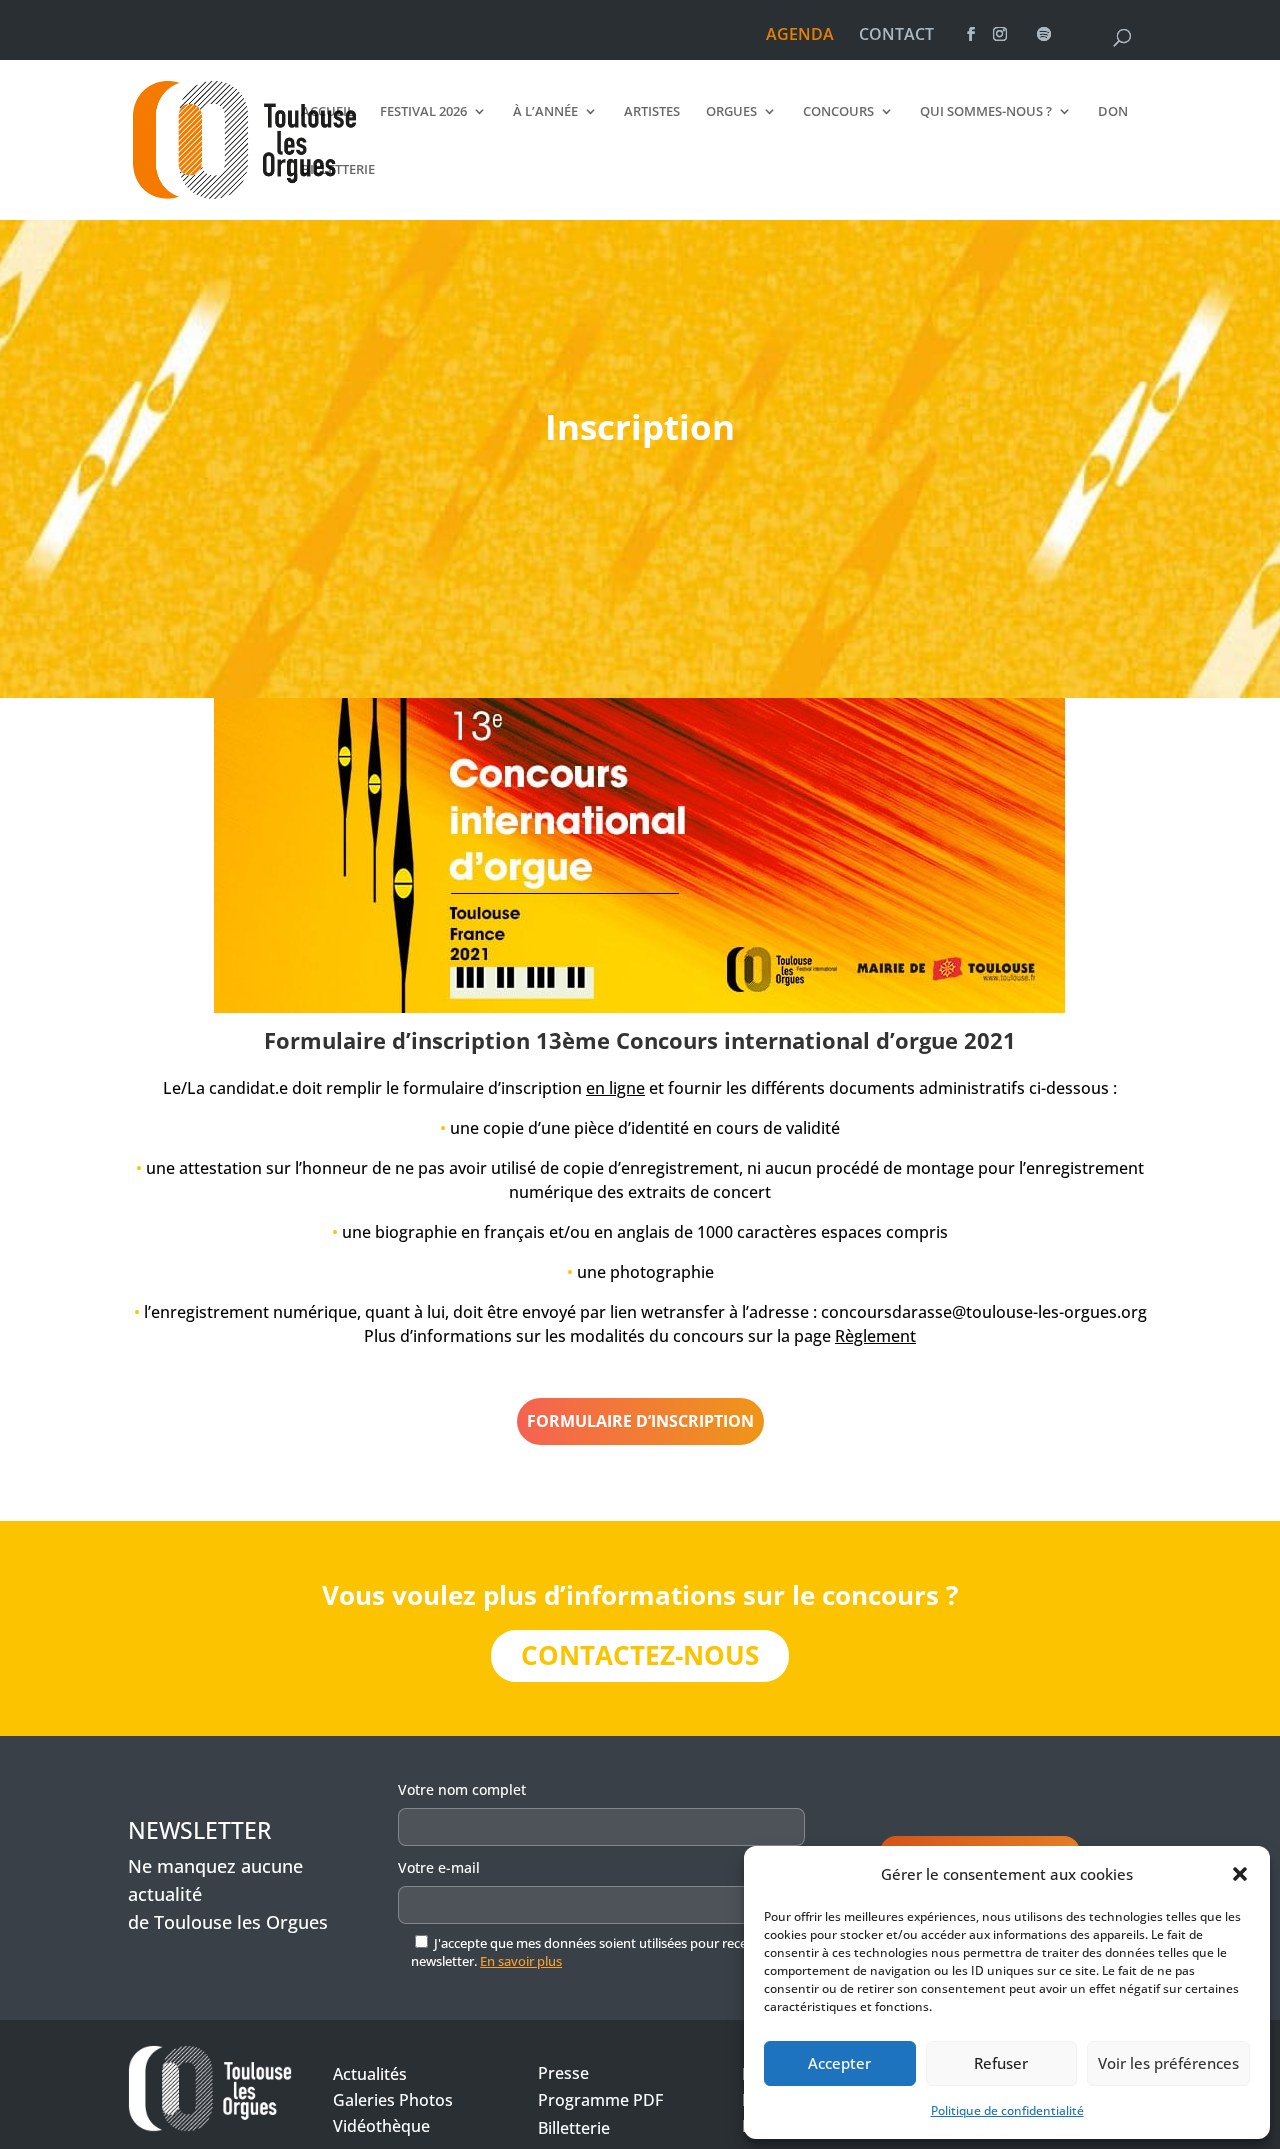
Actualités (370, 2074)
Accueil (327, 112)
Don (1113, 112)
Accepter (839, 2063)
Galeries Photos (393, 2100)
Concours (838, 112)
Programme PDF (600, 2100)
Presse (563, 2073)
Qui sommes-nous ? (986, 112)
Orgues (731, 112)
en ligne (615, 1088)
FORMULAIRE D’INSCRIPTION (640, 1421)
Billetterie (338, 170)
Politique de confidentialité (1007, 2110)
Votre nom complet (462, 1789)
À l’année (545, 112)
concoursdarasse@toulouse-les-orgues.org (984, 1312)
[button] (1240, 1874)
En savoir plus (521, 1961)
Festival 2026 (423, 112)
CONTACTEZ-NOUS (640, 1655)
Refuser (1001, 2063)
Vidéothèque (381, 2126)
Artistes (652, 112)
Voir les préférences (1168, 2063)
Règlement (875, 1336)
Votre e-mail (439, 1867)
